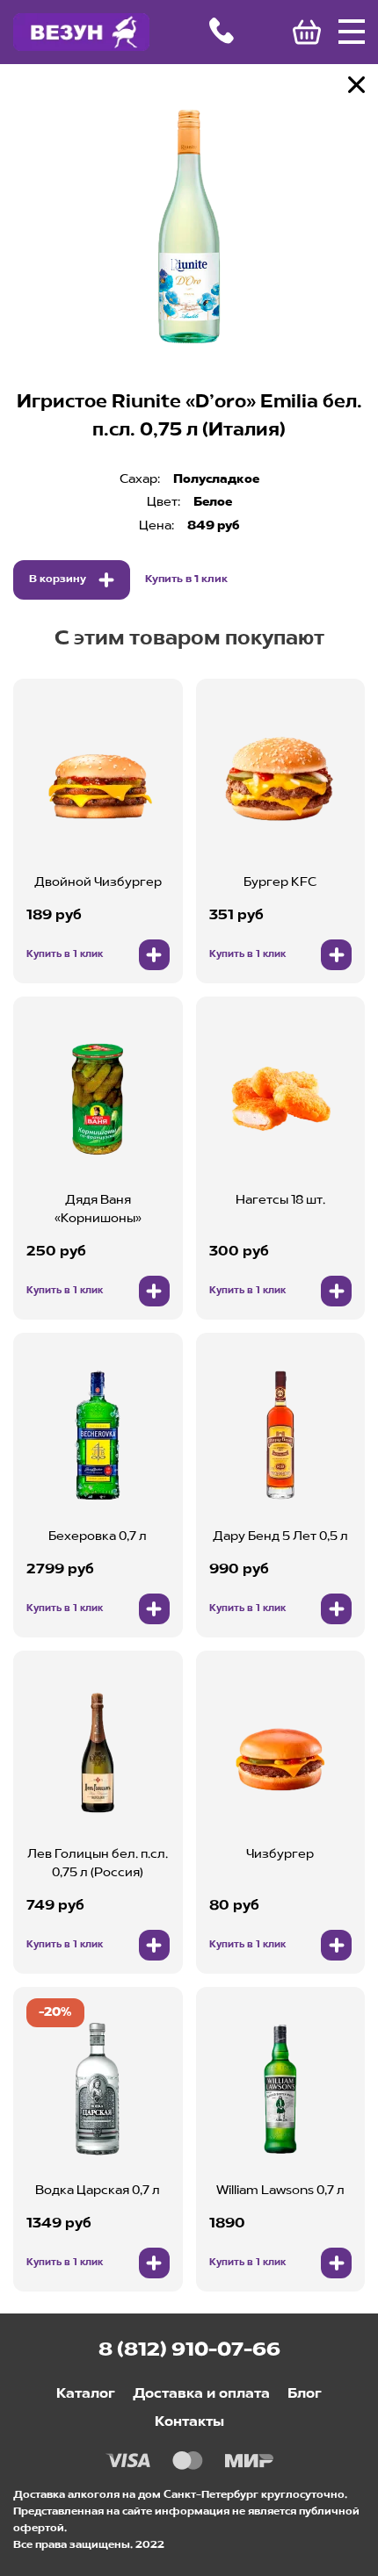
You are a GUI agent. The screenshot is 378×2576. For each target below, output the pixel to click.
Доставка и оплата (201, 2394)
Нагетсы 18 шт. (280, 1200)
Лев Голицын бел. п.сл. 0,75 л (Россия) (98, 1864)
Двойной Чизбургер (98, 882)
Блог (305, 2394)
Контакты (189, 2422)
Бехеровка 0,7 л (98, 1536)
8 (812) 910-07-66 (189, 2350)
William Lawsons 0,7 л (280, 2191)
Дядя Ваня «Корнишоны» (98, 1209)
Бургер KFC (280, 882)
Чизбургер (280, 1854)
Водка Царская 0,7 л (98, 2191)
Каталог (86, 2394)
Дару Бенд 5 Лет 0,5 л (280, 1536)
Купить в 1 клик (186, 579)
